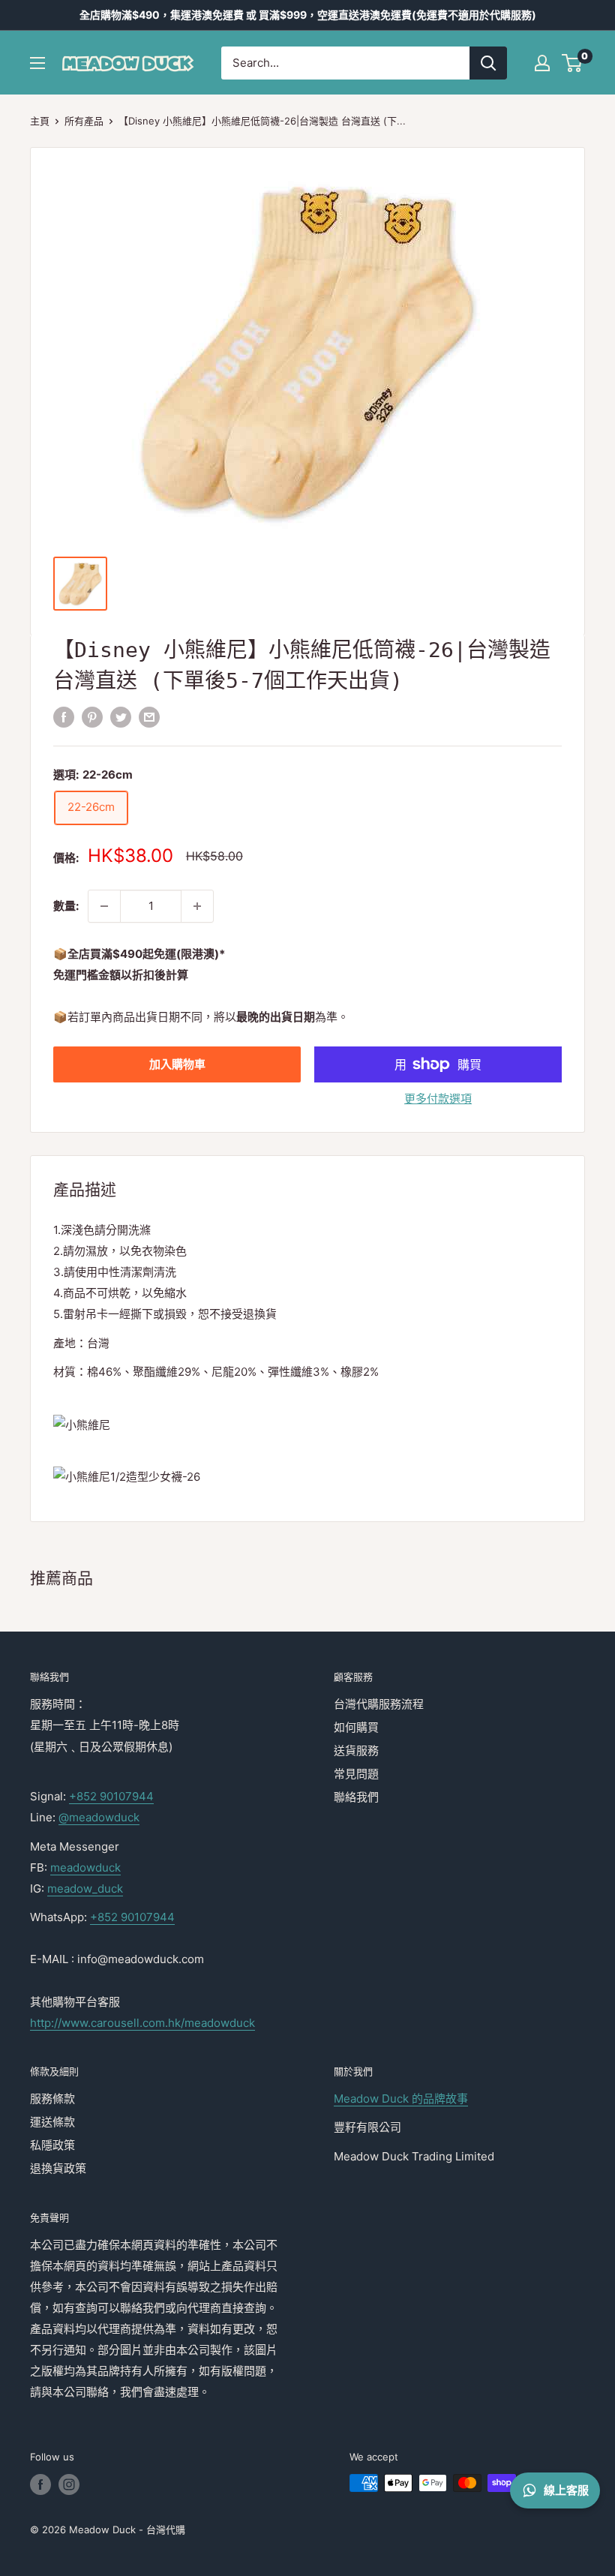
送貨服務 (356, 1750)
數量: (66, 906)
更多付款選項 (438, 1099)
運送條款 (52, 2122)
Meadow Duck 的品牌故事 (401, 2099)
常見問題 (356, 1774)
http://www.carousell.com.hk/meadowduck (142, 2023)
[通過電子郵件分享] (149, 718)
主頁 (40, 121)
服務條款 (52, 2099)
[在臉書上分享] (64, 718)
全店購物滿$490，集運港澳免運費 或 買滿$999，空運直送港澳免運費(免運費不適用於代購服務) (308, 15)
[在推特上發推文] (121, 718)
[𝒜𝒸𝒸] (542, 63)
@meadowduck (99, 1817)
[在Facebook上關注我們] (40, 2484)
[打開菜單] (37, 63)
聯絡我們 (356, 1797)
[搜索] (488, 63)
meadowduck (85, 1867)
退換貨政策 (58, 2168)
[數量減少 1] (104, 906)
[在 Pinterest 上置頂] (92, 718)
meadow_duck (85, 1888)
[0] (573, 63)
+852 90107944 (111, 1796)
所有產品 (84, 121)
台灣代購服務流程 (379, 1704)
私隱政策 (52, 2145)
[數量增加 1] (197, 906)
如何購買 (356, 1727)
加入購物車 (177, 1064)
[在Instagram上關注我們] (69, 2484)
